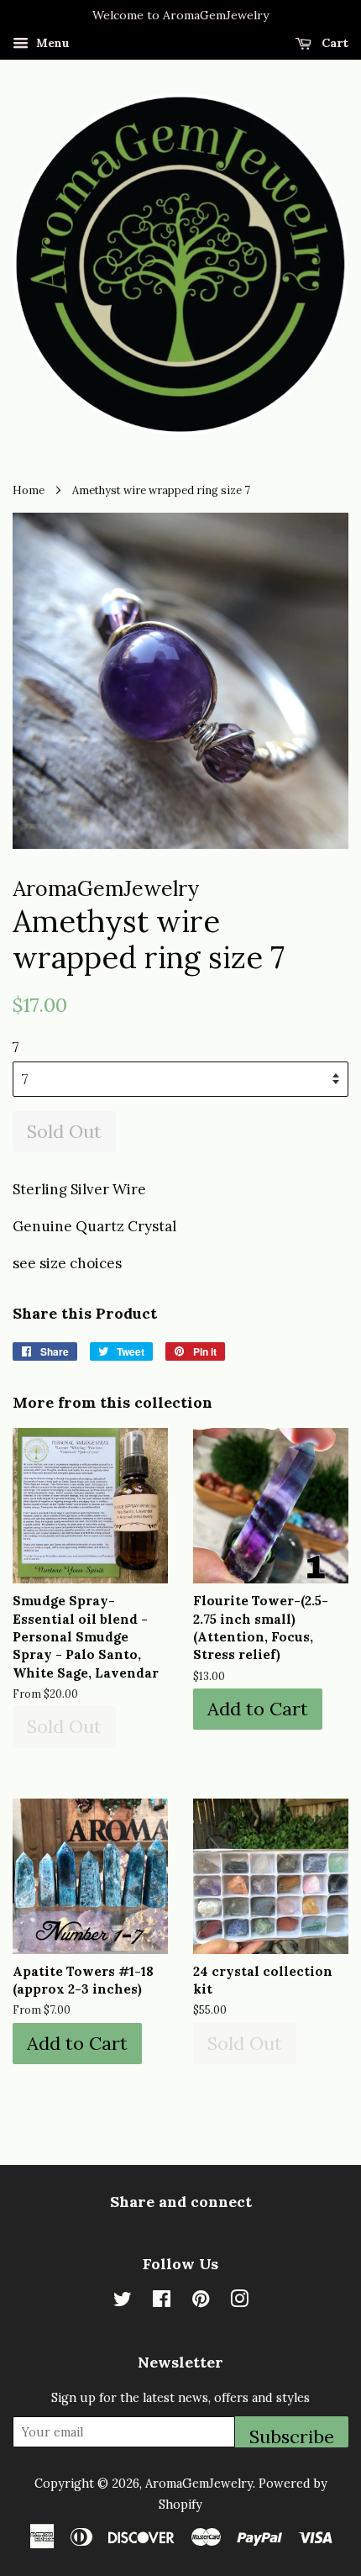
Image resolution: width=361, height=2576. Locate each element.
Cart (333, 43)
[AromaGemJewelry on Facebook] (162, 2302)
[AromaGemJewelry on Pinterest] (201, 2302)
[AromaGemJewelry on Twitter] (123, 2302)
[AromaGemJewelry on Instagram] (239, 2302)
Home (29, 490)
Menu (51, 43)
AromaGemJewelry (199, 2483)
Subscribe (292, 2436)
